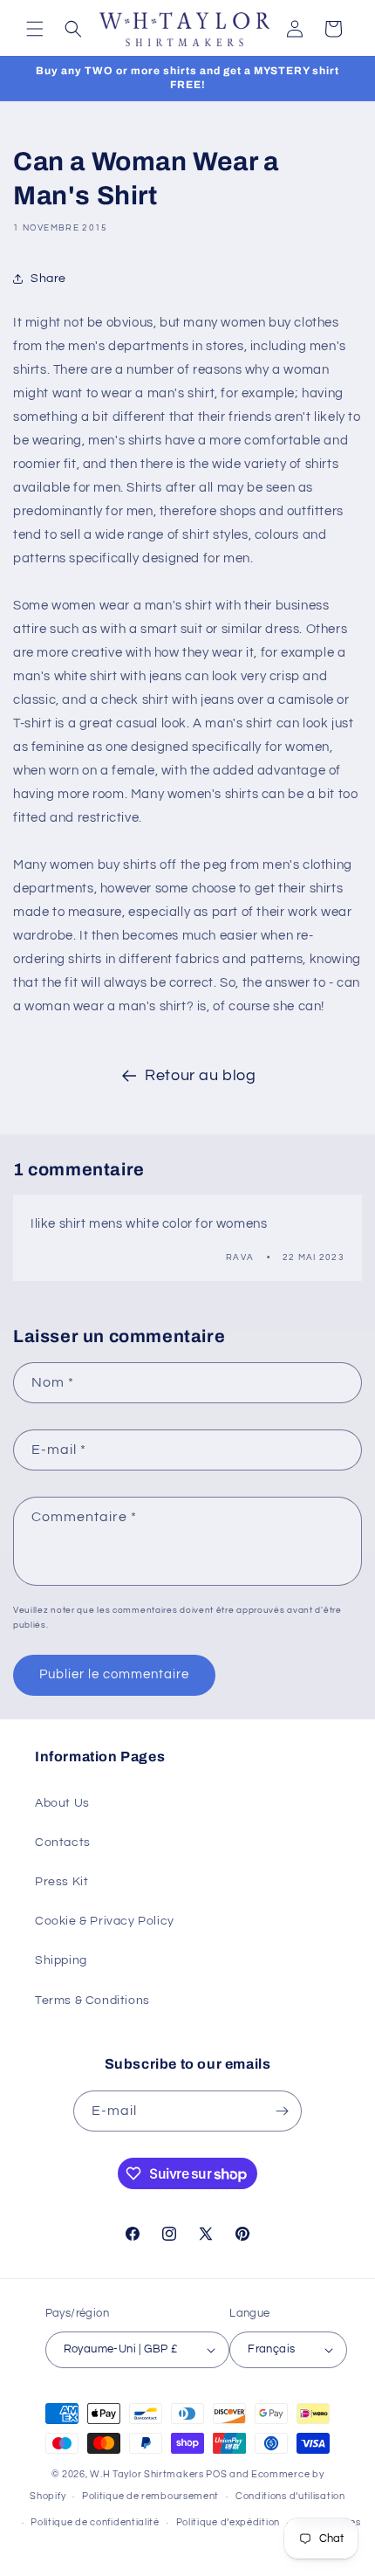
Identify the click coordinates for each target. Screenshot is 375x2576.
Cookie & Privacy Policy (105, 1921)
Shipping (61, 1960)
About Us (62, 1803)
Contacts (63, 1842)
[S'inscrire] (282, 2111)
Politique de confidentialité (95, 2522)
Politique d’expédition (228, 2522)
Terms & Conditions (92, 2001)
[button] (35, 29)
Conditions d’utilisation (290, 2496)
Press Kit (61, 1882)
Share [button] (48, 279)
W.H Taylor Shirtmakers (147, 2474)
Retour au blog (200, 1075)
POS (216, 2474)
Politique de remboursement (150, 2496)
